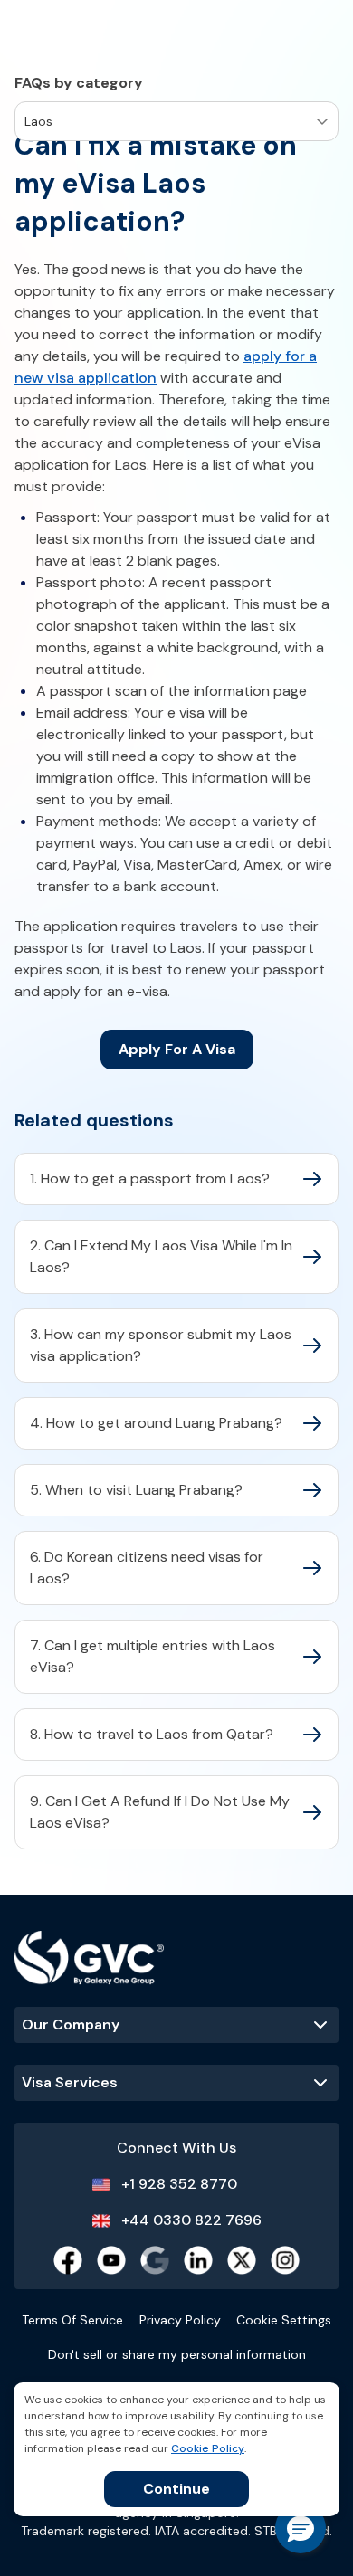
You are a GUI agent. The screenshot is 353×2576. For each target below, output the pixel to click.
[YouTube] (111, 2260)
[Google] (155, 2260)
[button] (301, 2528)
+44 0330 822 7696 (191, 2220)
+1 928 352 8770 (179, 2184)
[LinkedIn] (198, 2260)
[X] (242, 2260)
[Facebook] (68, 2260)
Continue (176, 2489)
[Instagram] (285, 2260)
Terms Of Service (72, 2320)
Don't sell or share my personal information (177, 2354)
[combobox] (26, 122)
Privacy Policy (180, 2320)
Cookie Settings (284, 2320)
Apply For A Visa (177, 1049)
